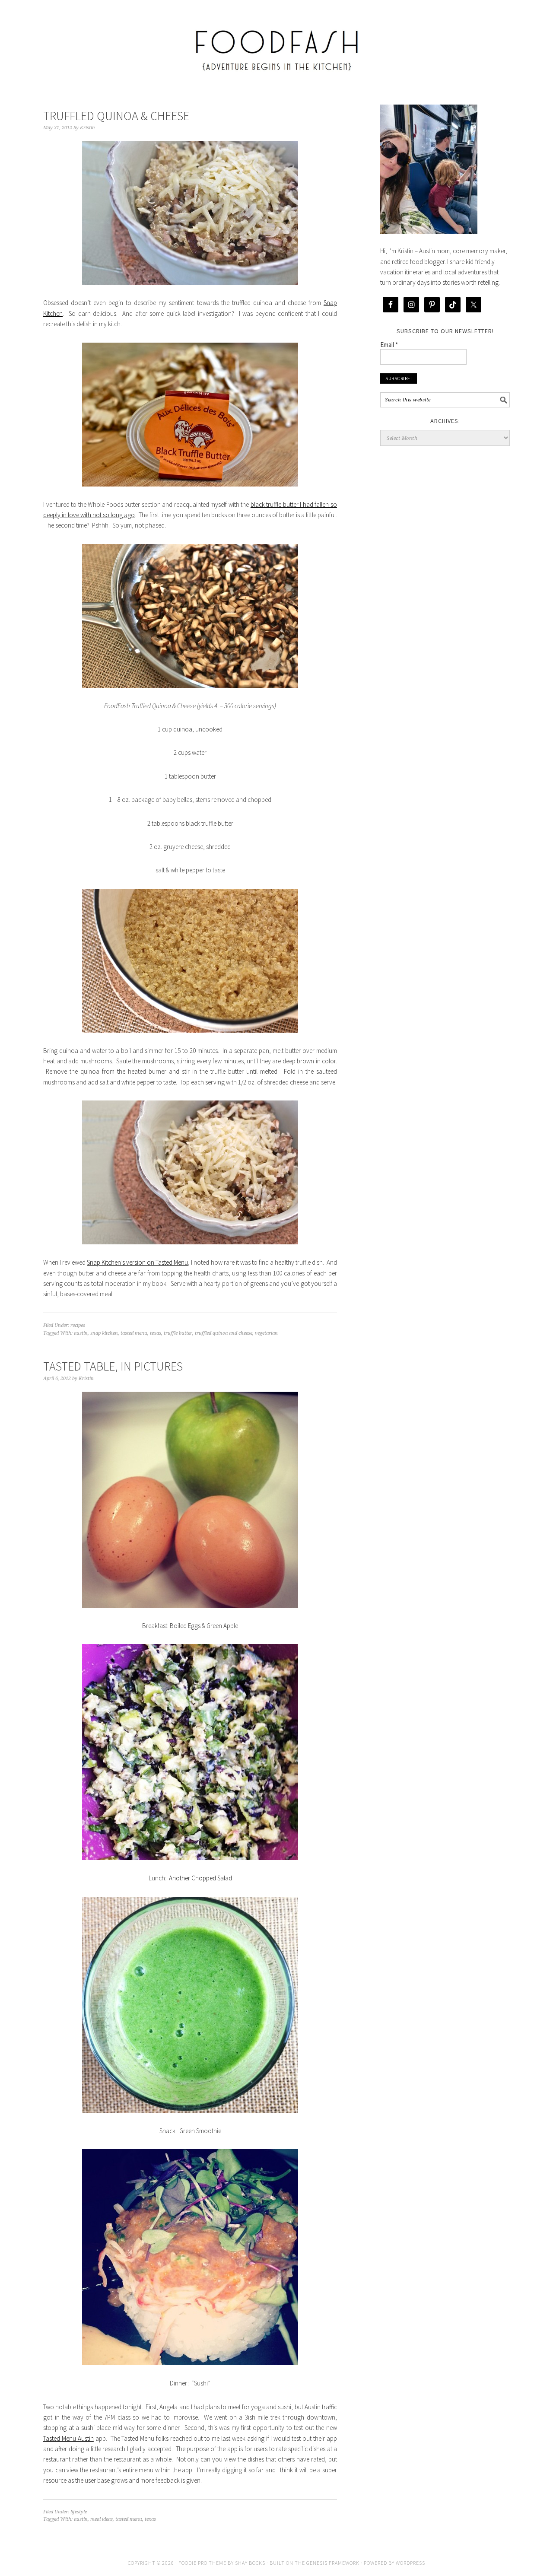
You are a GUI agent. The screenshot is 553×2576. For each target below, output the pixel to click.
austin (81, 1333)
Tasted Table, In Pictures (113, 1366)
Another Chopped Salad (200, 1878)
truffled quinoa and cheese (224, 1333)
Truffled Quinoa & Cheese (116, 116)
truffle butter (178, 1333)
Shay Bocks (250, 2563)
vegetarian (266, 1333)
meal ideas (102, 2519)
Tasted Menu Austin (68, 2438)
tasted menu (134, 1333)
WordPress (410, 2563)
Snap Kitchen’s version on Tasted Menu (137, 1262)
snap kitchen (104, 1333)
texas (156, 1333)
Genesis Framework (333, 2563)
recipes (78, 1325)
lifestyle (79, 2512)
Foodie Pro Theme (202, 2563)
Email (389, 345)
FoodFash (276, 44)
